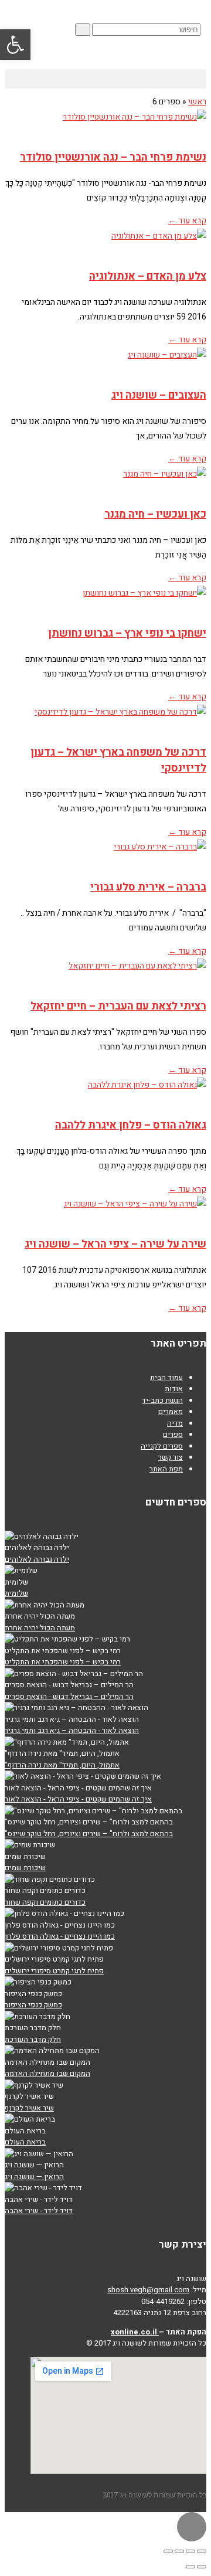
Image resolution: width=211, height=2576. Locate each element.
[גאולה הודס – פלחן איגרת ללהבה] (105, 1093)
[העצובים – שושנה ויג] (105, 363)
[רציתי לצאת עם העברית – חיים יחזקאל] (105, 974)
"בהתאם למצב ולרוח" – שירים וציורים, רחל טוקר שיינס (89, 1834)
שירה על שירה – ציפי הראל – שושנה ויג (115, 1244)
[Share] (190, 2551)
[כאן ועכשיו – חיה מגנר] (105, 482)
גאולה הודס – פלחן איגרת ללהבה (131, 1125)
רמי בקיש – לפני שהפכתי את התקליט (63, 1662)
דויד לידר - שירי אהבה (39, 2210)
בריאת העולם (25, 2142)
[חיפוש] (83, 30)
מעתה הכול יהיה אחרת (40, 1628)
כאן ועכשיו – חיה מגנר (155, 514)
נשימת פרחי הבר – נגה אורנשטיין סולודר (113, 157)
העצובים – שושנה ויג (159, 395)
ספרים (173, 1434)
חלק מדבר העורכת (33, 2039)
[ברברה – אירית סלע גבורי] (105, 855)
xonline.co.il (135, 2332)
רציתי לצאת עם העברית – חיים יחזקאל (118, 1006)
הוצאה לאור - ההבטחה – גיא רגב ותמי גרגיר (72, 1730)
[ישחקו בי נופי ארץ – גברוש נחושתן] (105, 601)
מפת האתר (166, 1469)
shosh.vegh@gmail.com (148, 2290)
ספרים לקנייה (162, 1446)
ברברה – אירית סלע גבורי (148, 887)
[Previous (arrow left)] (202, 2567)
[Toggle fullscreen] (179, 2551)
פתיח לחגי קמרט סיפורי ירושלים (54, 1971)
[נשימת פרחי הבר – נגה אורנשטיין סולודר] (105, 125)
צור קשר (171, 1457)
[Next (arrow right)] (190, 2567)
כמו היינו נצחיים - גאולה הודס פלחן (60, 1936)
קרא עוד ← (187, 221)
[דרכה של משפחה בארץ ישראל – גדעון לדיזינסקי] (105, 720)
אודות (174, 1389)
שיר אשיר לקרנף (29, 2108)
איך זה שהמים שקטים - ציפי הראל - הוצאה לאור (78, 1799)
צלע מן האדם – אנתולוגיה (148, 276)
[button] (105, 79)
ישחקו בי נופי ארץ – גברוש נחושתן (127, 633)
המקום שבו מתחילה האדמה (47, 2073)
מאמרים (171, 1411)
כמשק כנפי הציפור (33, 2005)
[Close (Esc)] (202, 2551)
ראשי (197, 102)
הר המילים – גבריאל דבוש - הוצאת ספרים (69, 1696)
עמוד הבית (166, 1377)
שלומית (16, 1593)
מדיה (175, 1423)
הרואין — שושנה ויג (34, 2176)
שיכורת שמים (25, 1868)
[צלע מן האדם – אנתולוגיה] (105, 244)
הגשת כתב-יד (162, 1400)
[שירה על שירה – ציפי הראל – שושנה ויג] (105, 1212)
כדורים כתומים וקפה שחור (45, 1902)
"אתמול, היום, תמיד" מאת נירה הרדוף (62, 1765)
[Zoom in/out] (168, 2551)
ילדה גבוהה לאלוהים (37, 1559)
